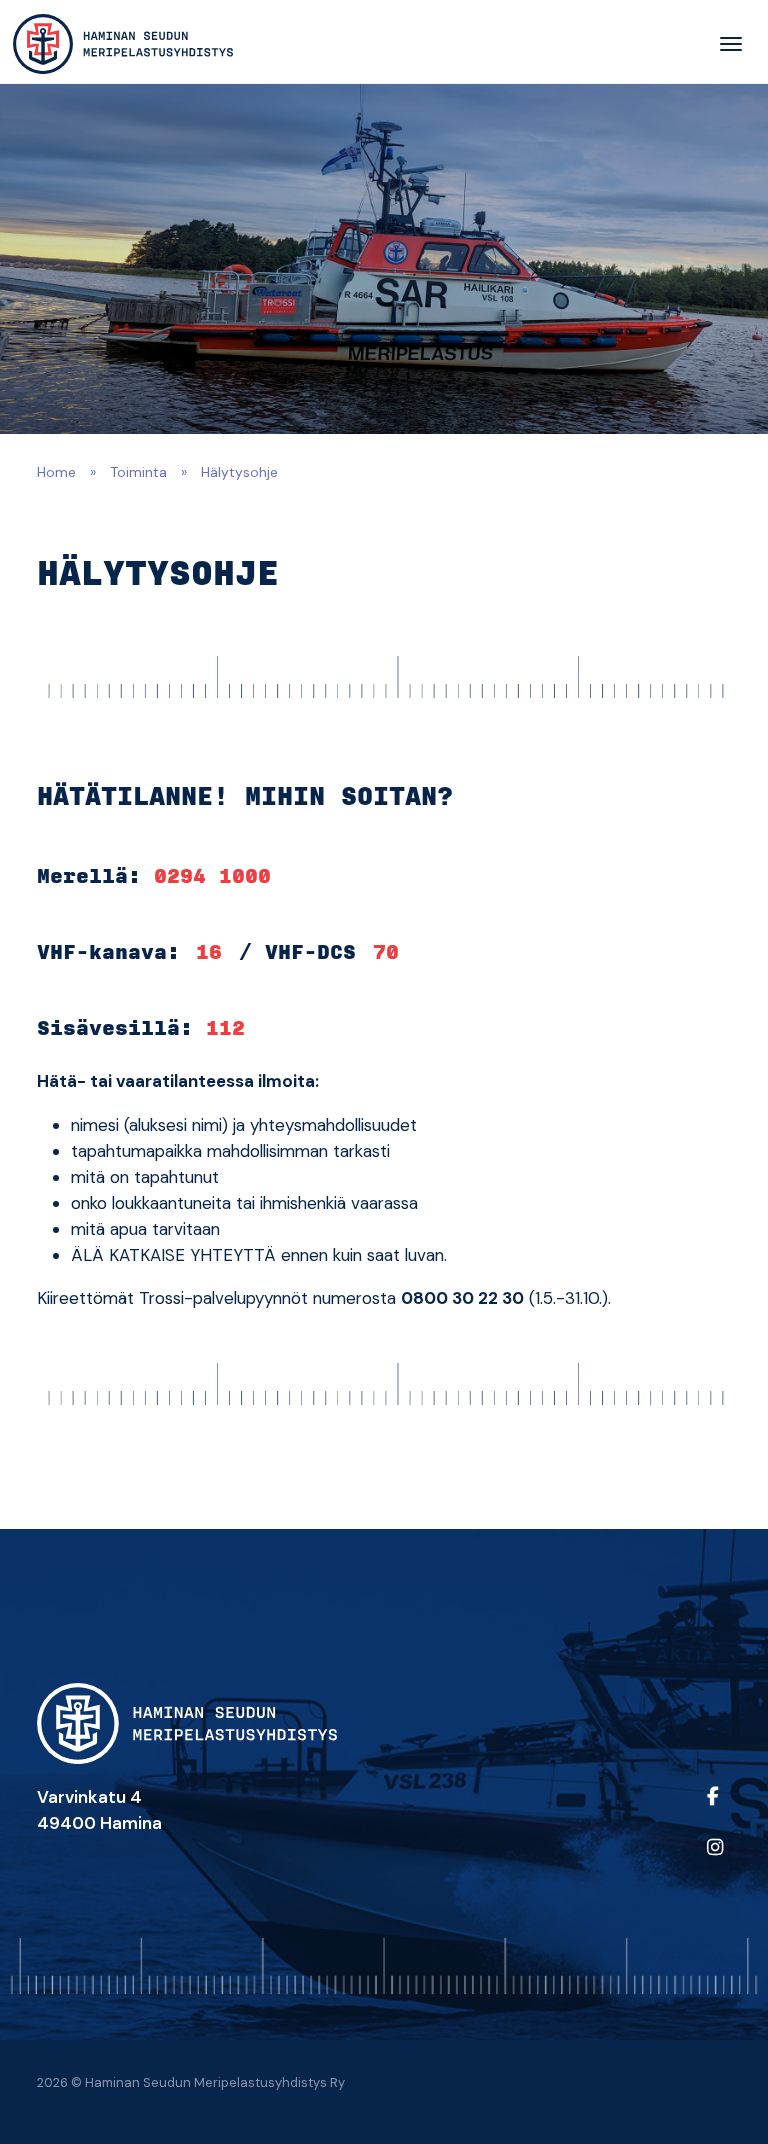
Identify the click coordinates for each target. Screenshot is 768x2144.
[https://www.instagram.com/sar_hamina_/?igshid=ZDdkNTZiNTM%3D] (714, 1860)
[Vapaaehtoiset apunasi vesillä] (123, 44)
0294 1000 (212, 877)
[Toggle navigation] (731, 44)
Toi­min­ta (138, 472)
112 (225, 1029)
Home (56, 472)
